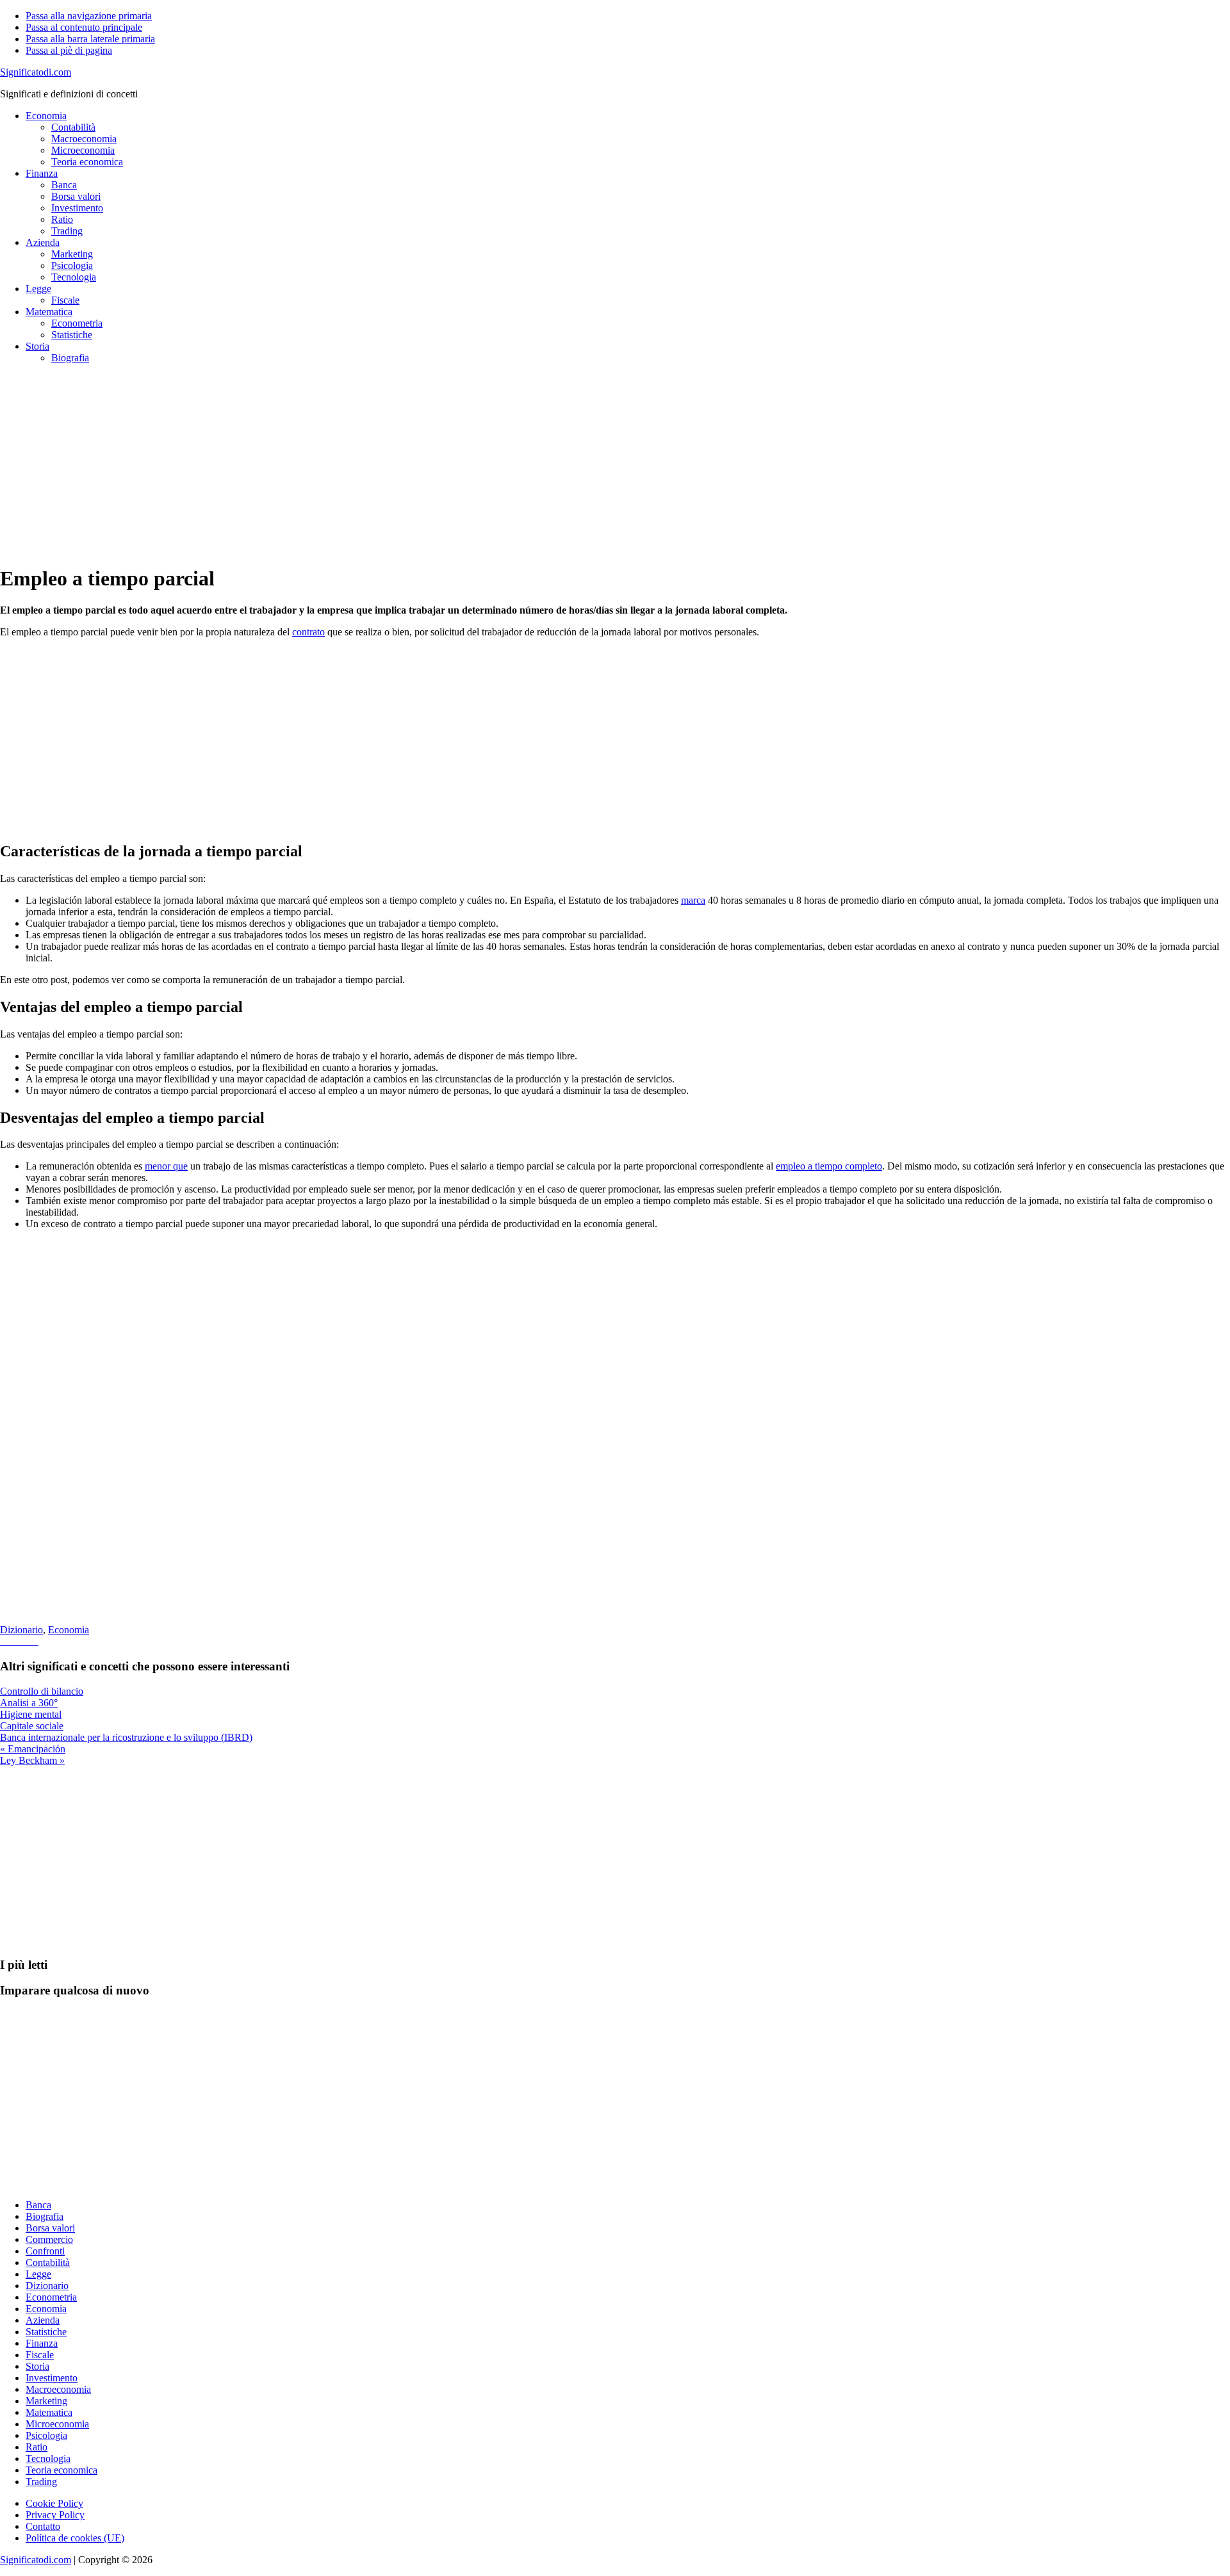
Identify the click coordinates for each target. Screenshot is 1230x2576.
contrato (308, 632)
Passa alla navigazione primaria (89, 16)
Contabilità (48, 2262)
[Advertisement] (384, 464)
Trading (41, 2482)
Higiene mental (31, 1714)
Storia (37, 2366)
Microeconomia (57, 2424)
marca (693, 900)
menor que (166, 1166)
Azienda (43, 2320)
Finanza (42, 2343)
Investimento (52, 2378)
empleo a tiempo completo (829, 1166)
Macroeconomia (58, 2389)
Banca (38, 2205)
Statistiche (46, 2332)
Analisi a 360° (29, 1703)
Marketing (46, 2401)
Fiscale (40, 2355)
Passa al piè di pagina (69, 50)
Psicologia (46, 2435)
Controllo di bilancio (42, 1691)
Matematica (49, 2412)
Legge (38, 2274)
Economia (69, 1630)
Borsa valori (50, 2228)
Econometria (51, 2297)
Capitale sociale (32, 1726)
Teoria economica (61, 2470)
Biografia (45, 2216)
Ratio (37, 2447)
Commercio (49, 2239)
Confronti (45, 2251)
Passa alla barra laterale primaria (90, 39)
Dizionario (21, 1630)
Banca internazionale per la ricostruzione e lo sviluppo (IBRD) (126, 1737)
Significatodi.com (36, 72)
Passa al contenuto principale (84, 27)
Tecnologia (48, 2458)
